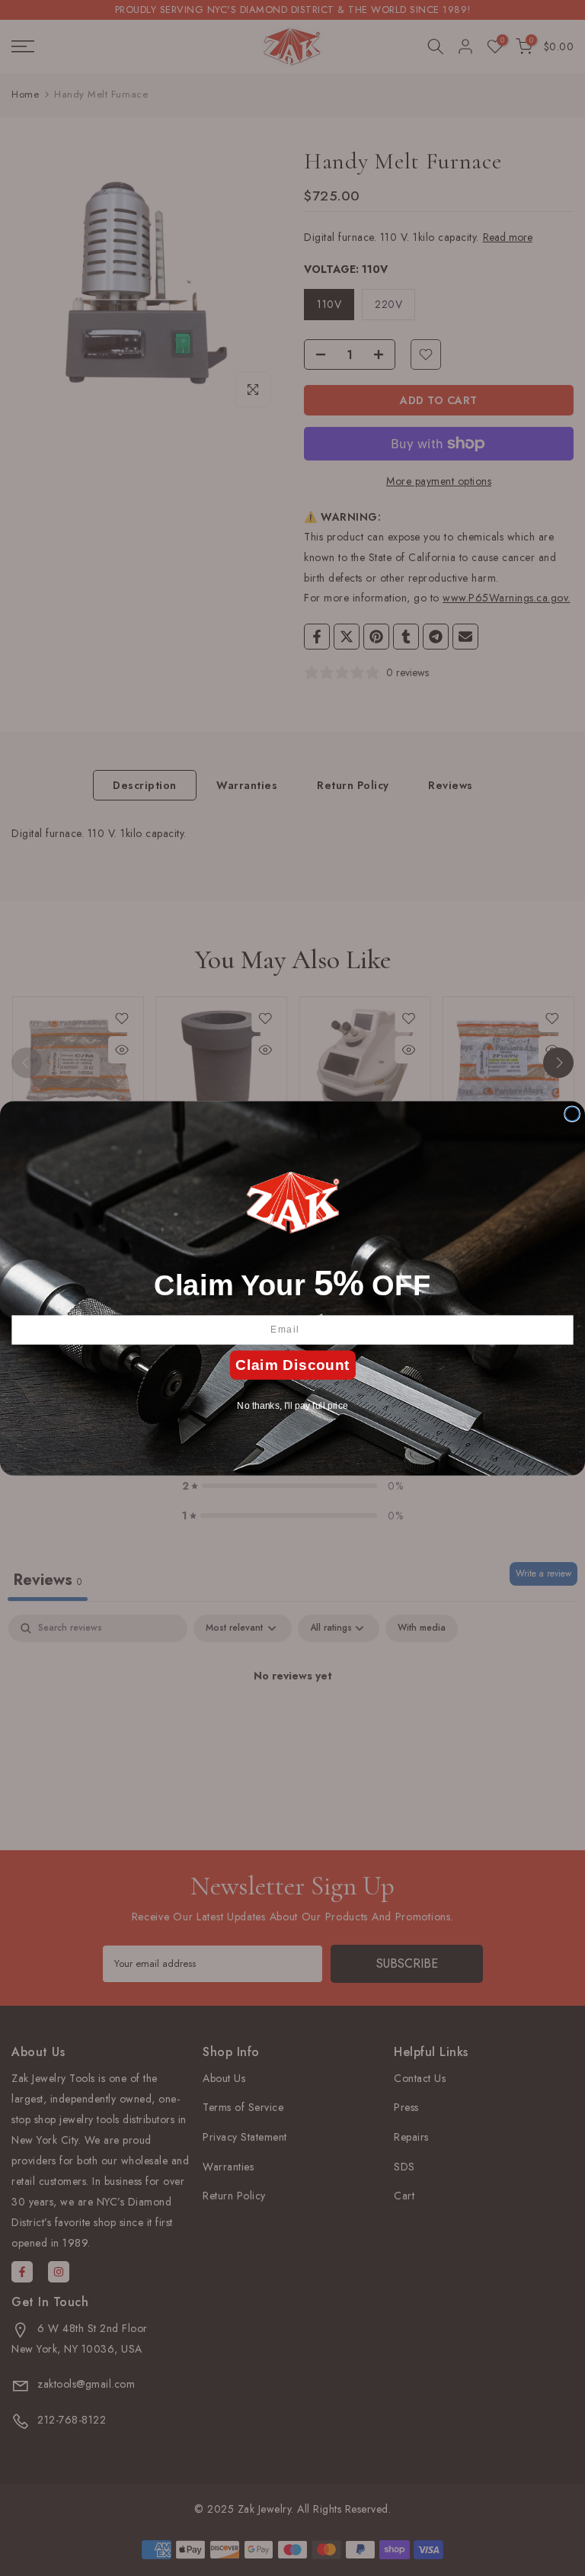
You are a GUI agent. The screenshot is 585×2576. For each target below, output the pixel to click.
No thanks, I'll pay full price (292, 1405)
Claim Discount (292, 1365)
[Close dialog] (572, 1113)
